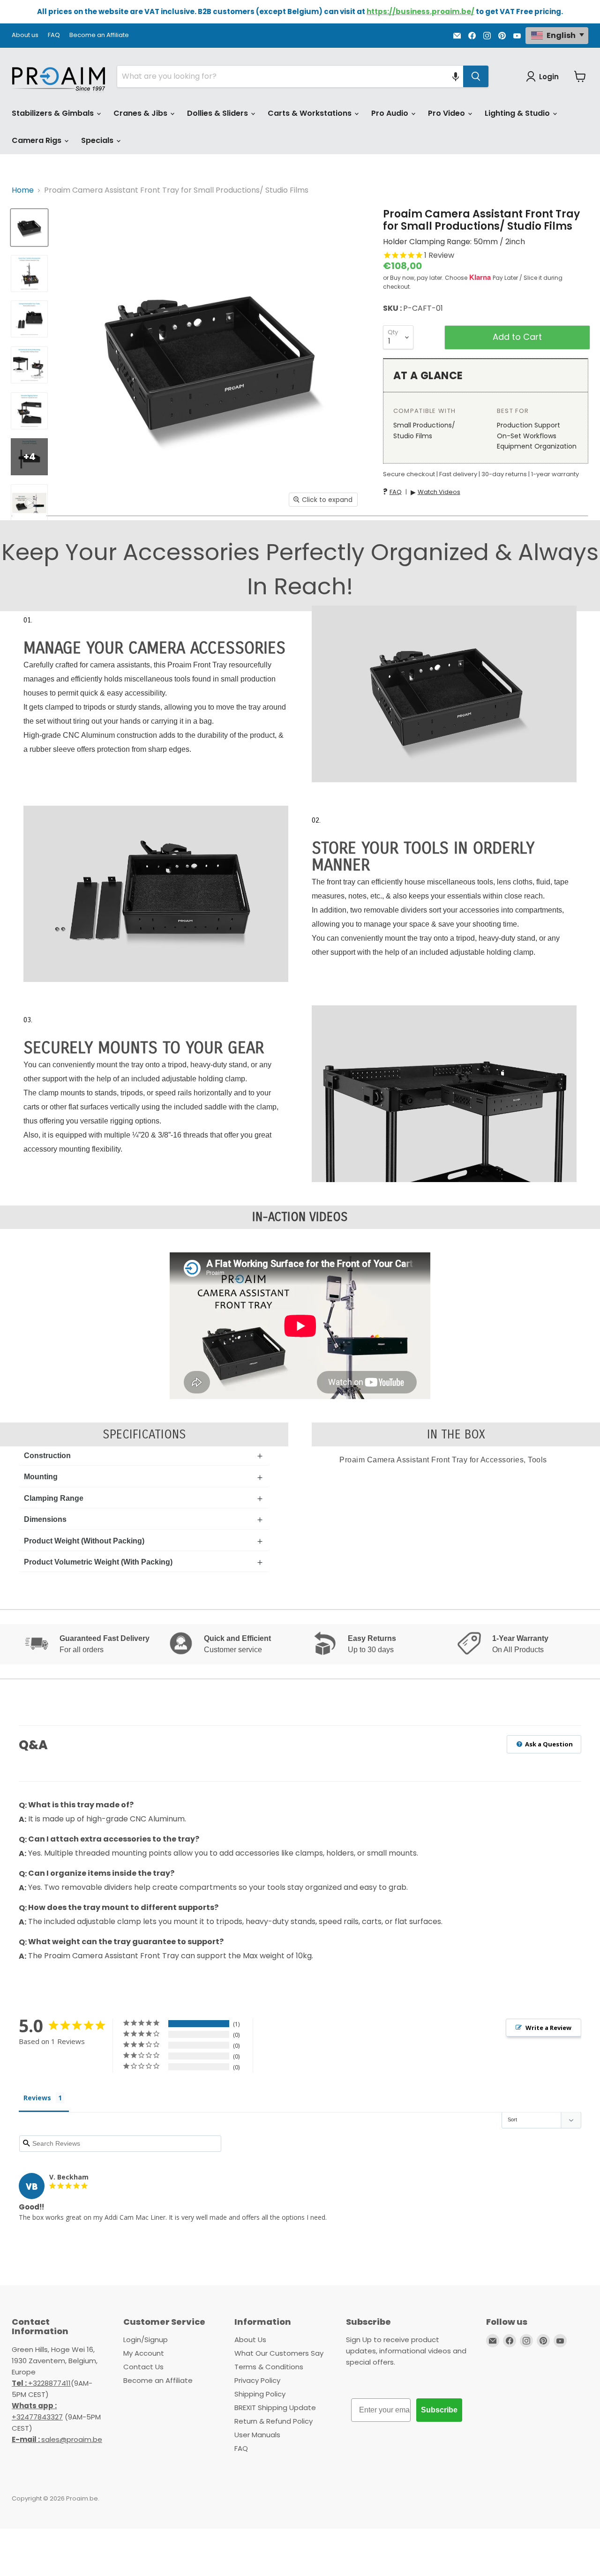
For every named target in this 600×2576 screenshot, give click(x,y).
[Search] (476, 76)
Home (23, 190)
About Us (250, 2340)
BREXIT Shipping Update (275, 2408)
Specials (98, 140)
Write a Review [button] (548, 2028)
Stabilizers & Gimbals (54, 113)
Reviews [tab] (37, 2098)
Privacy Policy (257, 2380)
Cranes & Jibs (141, 113)
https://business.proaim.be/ (420, 11)
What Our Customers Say (279, 2353)
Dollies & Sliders (218, 113)
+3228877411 (41, 2383)
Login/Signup (146, 2340)
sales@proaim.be (57, 2439)
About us (25, 35)
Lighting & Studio (518, 113)
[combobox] (290, 76)
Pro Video (447, 113)
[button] (456, 76)
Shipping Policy (260, 2394)
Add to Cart (517, 337)
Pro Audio (391, 113)
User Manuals (257, 2435)
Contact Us (143, 2367)
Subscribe (439, 2410)
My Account (144, 2353)
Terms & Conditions (269, 2367)
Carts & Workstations (311, 113)
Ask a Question (548, 1744)
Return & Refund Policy (274, 2421)
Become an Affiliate (99, 35)
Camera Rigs (37, 140)
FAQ (54, 35)
